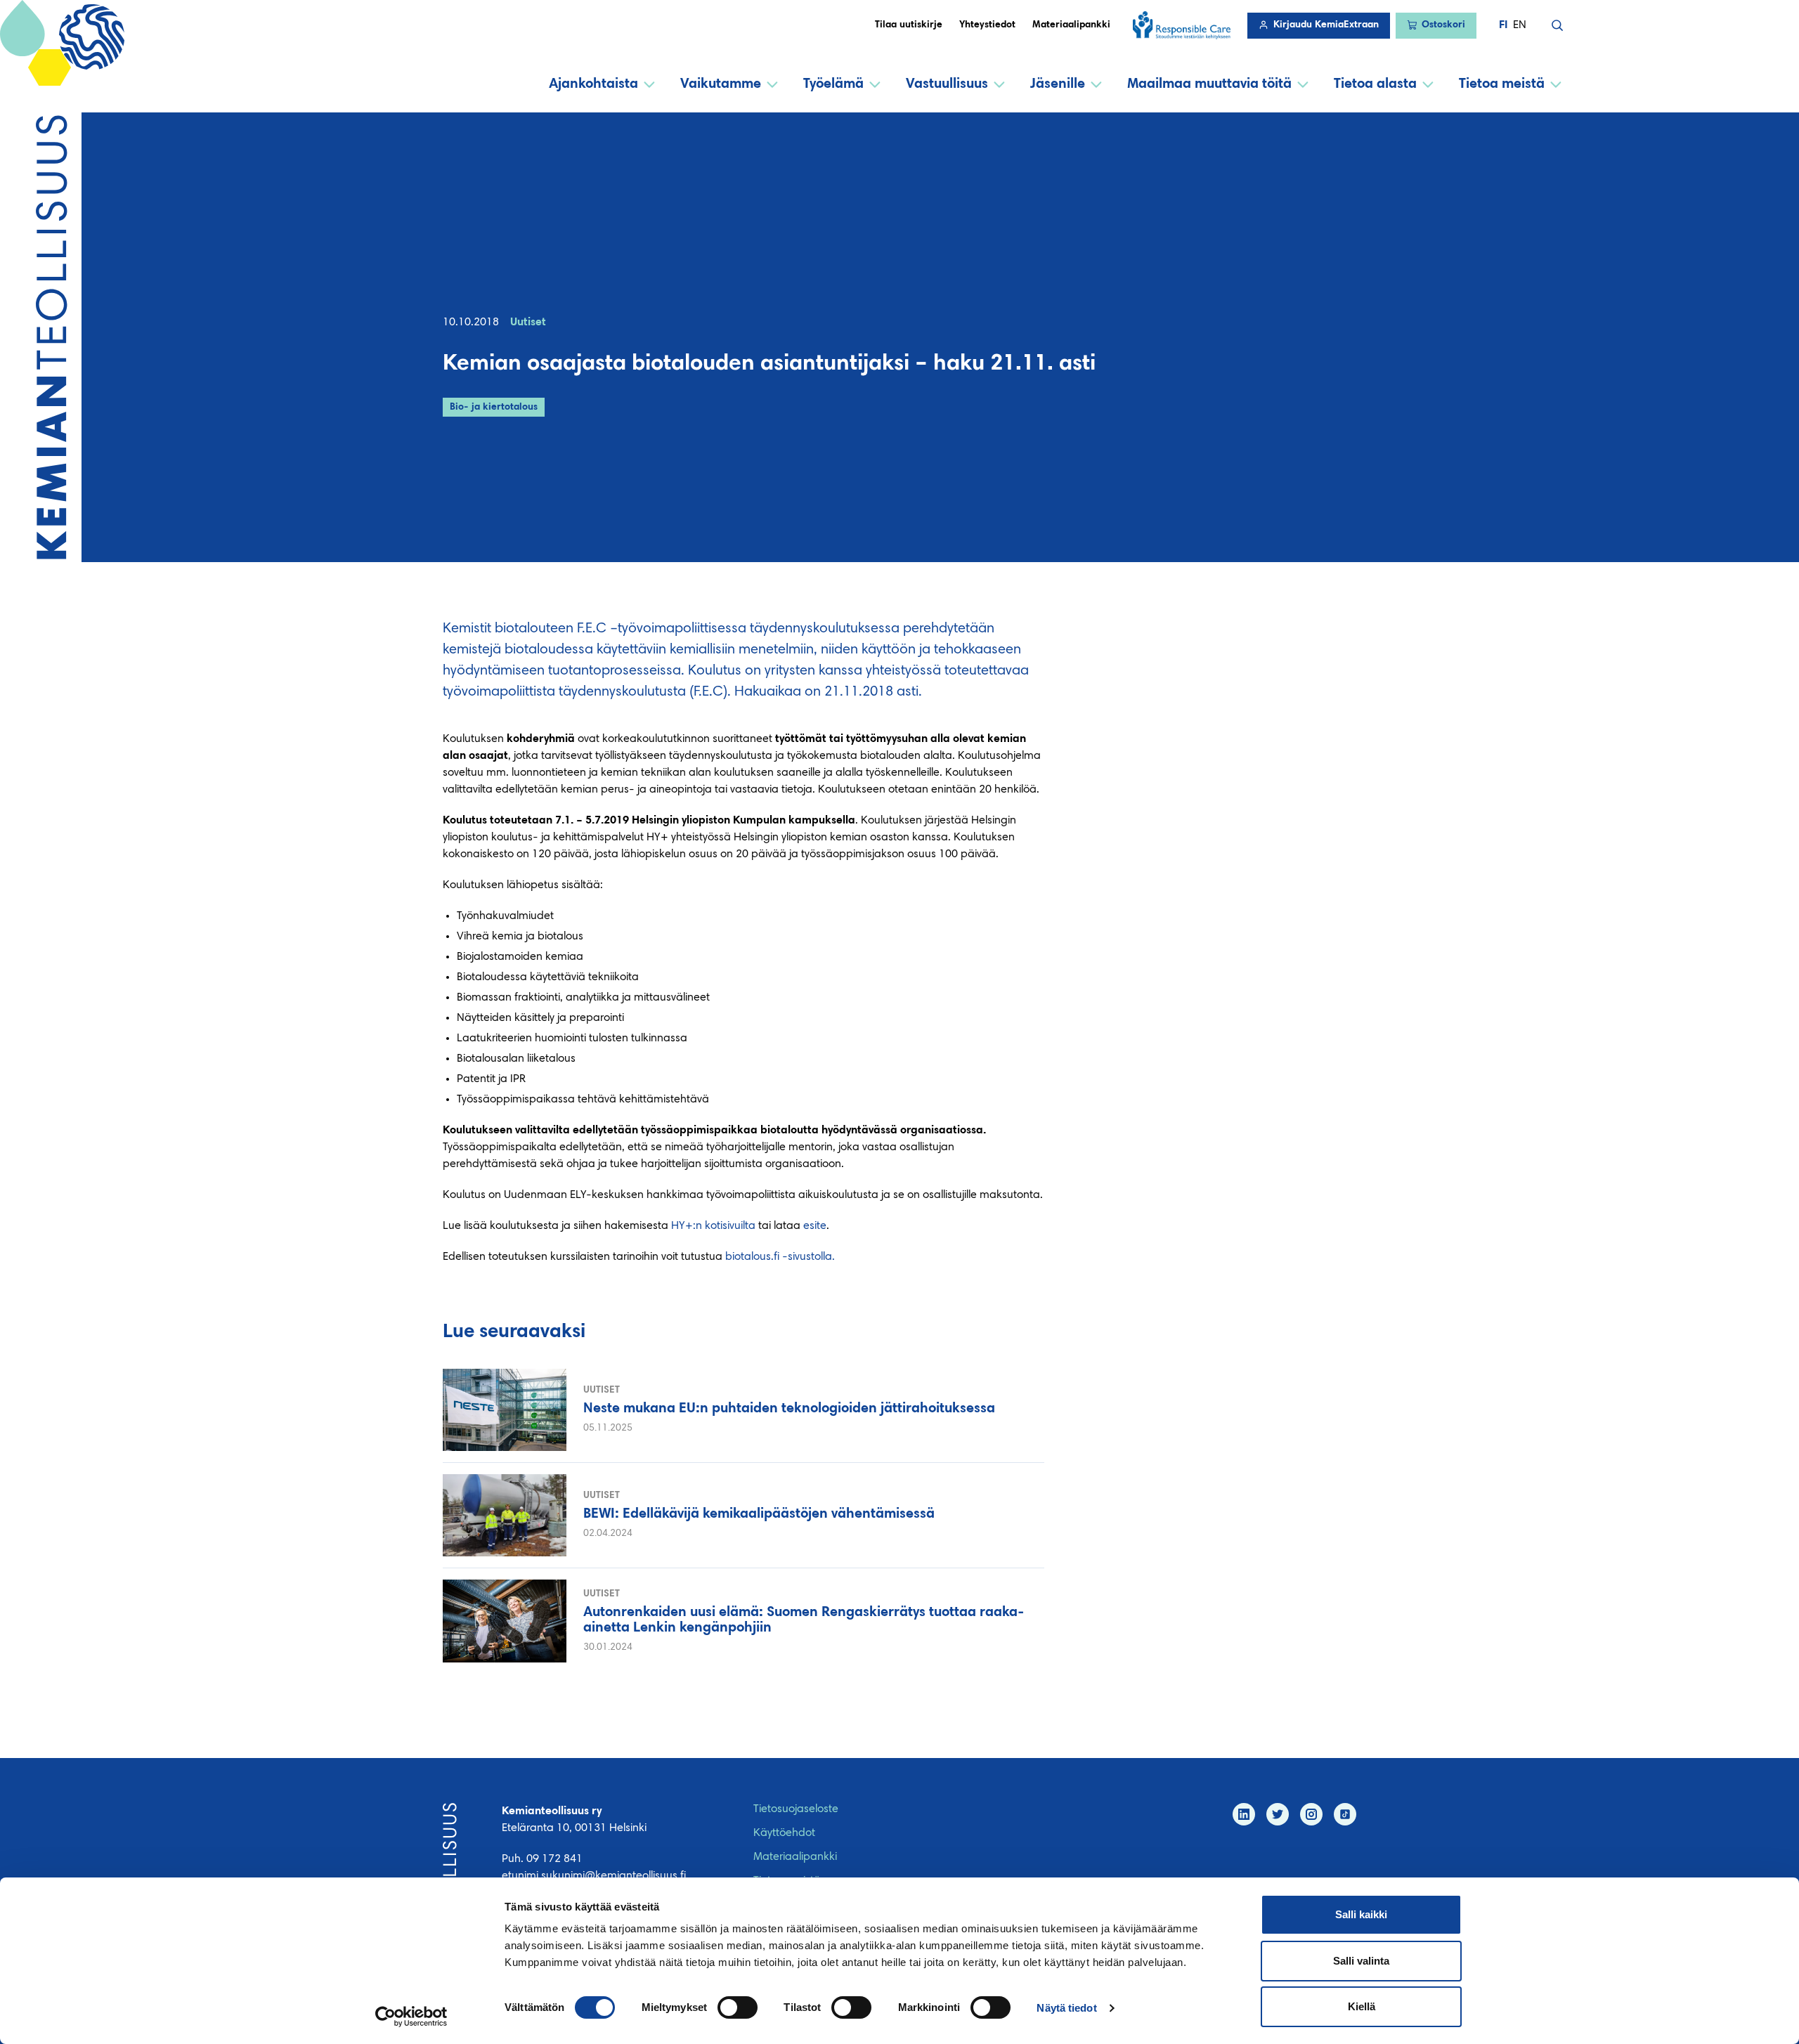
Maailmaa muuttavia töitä (1209, 84)
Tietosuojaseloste (796, 1809)
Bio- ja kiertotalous (494, 408)
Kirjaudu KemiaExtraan (1326, 25)
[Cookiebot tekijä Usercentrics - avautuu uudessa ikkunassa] (411, 2017)
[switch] (738, 2007)
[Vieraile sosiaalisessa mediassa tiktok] (1345, 1814)
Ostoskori (1443, 25)
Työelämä (833, 84)
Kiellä (1362, 2006)
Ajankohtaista (593, 84)
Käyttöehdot (784, 1833)
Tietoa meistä (1502, 84)
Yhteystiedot (987, 25)
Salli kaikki (1361, 1914)
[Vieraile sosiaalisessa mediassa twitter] (1278, 1814)
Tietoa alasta (1375, 84)
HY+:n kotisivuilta (713, 1226)
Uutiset (528, 323)
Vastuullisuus (947, 84)
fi (1503, 25)
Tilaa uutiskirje (909, 25)
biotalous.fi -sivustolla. (780, 1257)
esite (815, 1226)
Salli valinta (1361, 1961)
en (1520, 25)
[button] (1557, 25)
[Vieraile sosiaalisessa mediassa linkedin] (1244, 1814)
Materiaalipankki (1071, 25)
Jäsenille (1058, 84)
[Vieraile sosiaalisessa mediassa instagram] (1311, 1814)
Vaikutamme (721, 84)
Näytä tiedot (1066, 2008)
